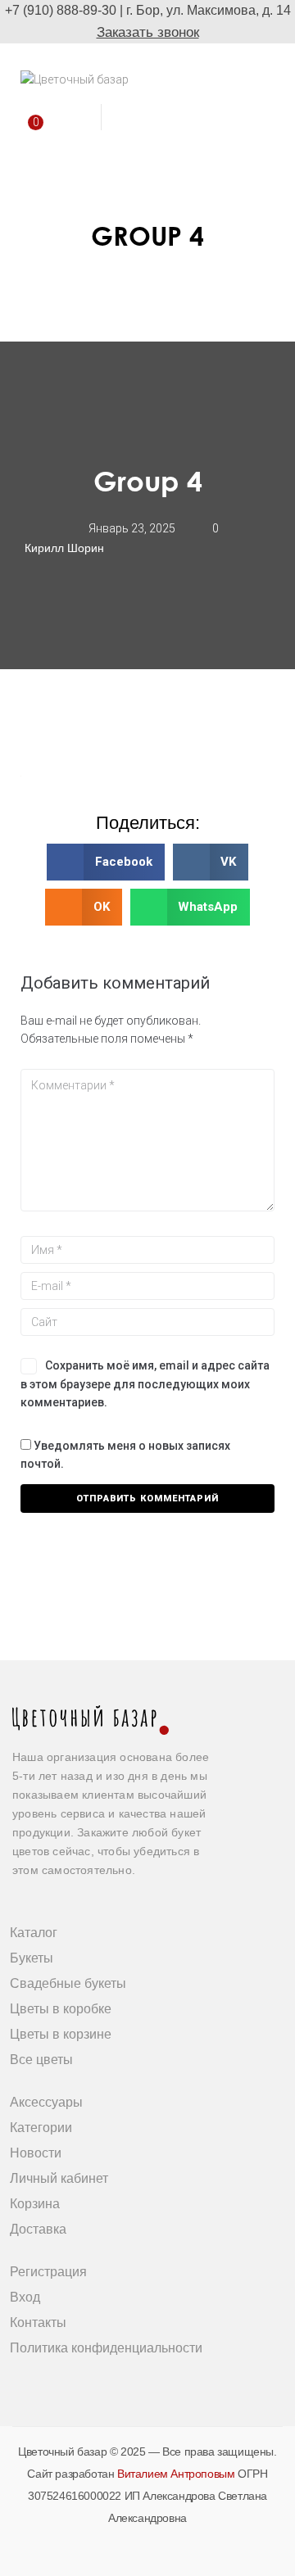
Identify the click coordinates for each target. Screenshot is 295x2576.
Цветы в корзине (61, 2034)
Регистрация (48, 2272)
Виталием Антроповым (176, 2474)
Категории (41, 2128)
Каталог (34, 1933)
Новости (36, 2153)
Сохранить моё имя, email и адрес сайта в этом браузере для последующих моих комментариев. (145, 1384)
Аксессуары (46, 2102)
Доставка (38, 2229)
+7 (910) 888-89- (53, 10)
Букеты (32, 1958)
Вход (25, 2297)
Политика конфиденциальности (106, 2348)
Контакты (38, 2322)
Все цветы (41, 2060)
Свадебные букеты (68, 1983)
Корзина (35, 2204)
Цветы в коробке (61, 2009)
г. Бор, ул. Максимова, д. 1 (205, 10)
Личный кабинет (59, 2178)
